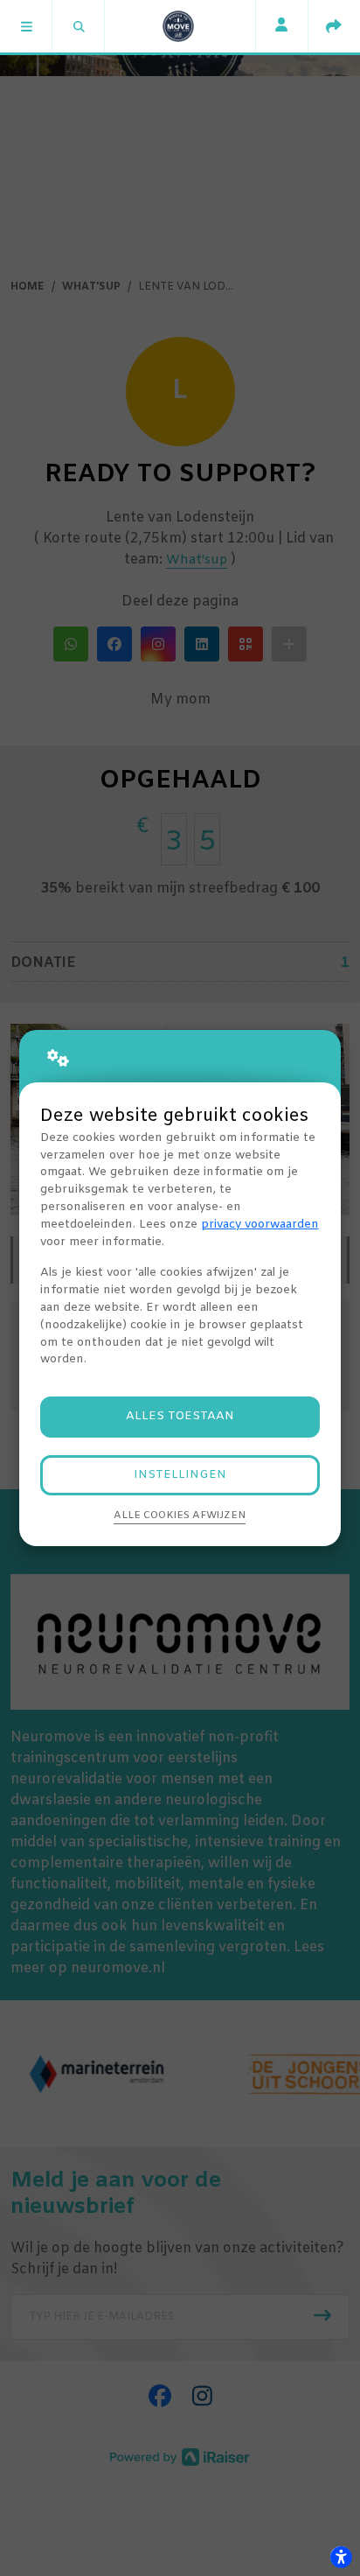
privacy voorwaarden (260, 1225)
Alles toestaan (180, 1416)
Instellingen (180, 1475)
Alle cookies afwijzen (180, 1515)
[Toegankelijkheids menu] (341, 2557)
